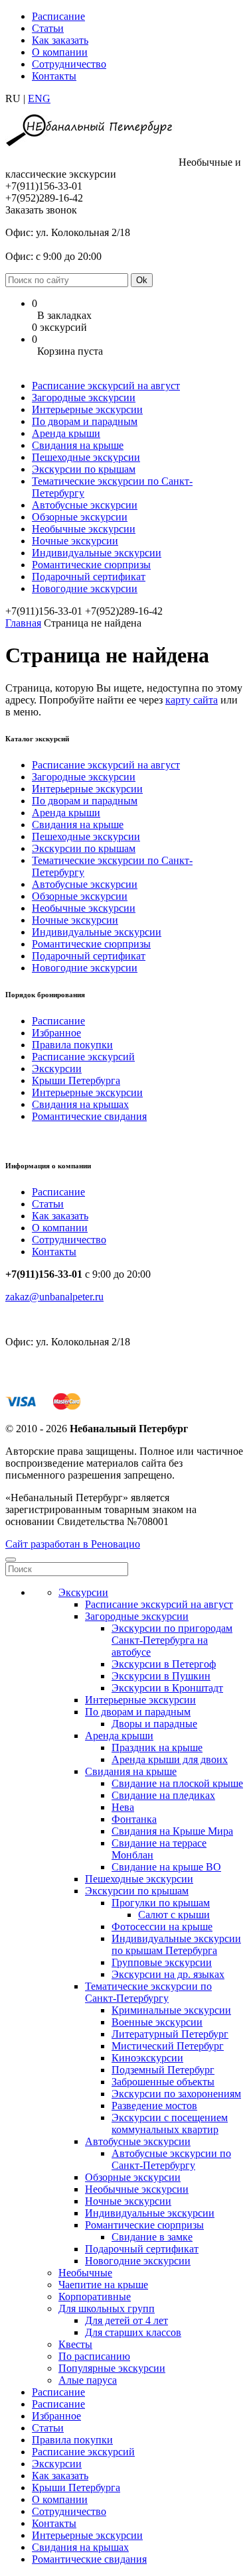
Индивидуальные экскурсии (97, 553)
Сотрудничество (69, 64)
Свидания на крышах (80, 1104)
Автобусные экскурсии (85, 505)
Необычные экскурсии (84, 529)
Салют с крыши (174, 1915)
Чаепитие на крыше (103, 2285)
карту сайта (192, 700)
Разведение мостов (154, 2106)
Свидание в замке (152, 2237)
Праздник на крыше (157, 1748)
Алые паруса (88, 2380)
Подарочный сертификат (89, 577)
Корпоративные (95, 2297)
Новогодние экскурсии (85, 588)
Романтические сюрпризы (91, 565)
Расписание (58, 16)
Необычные (85, 2273)
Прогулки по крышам (161, 1903)
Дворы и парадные (154, 1724)
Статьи (48, 28)
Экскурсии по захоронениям (176, 2094)
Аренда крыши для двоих (170, 1759)
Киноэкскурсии (147, 2058)
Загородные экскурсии (84, 398)
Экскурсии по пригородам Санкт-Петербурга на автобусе (172, 1640)
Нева (123, 1807)
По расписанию (94, 2356)
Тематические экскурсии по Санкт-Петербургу (148, 1992)
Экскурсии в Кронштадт (167, 1688)
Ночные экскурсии (75, 541)
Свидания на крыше (78, 445)
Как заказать (60, 40)
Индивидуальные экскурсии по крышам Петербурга (176, 1944)
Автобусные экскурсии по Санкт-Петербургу (171, 2159)
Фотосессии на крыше (162, 1927)
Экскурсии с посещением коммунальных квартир (170, 2123)
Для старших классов (133, 2332)
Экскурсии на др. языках (168, 1974)
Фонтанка (134, 1819)
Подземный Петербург (163, 2070)
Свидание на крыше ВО (166, 1867)
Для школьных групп (107, 2308)
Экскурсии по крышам (84, 469)
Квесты (75, 2344)
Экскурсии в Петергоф (164, 1664)
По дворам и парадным (85, 421)
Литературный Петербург (170, 2034)
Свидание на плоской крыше (177, 1783)
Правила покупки (72, 1045)
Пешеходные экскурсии (86, 457)
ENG (39, 98)
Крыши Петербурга (76, 1080)
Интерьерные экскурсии (87, 409)
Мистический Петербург (168, 2046)
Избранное (56, 1033)
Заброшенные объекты (163, 2082)
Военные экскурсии (157, 2022)
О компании (60, 52)
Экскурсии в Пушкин (161, 1676)
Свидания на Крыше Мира (172, 1831)
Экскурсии (57, 1069)
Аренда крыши (66, 433)
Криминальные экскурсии (171, 2010)
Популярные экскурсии (112, 2368)
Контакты (54, 76)
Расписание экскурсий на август (106, 386)
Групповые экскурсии (162, 1962)
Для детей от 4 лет (126, 2320)
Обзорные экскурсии (80, 517)
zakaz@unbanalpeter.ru (54, 1297)
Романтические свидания (89, 1116)
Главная (23, 623)
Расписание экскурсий (83, 1057)
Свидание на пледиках (163, 1795)
